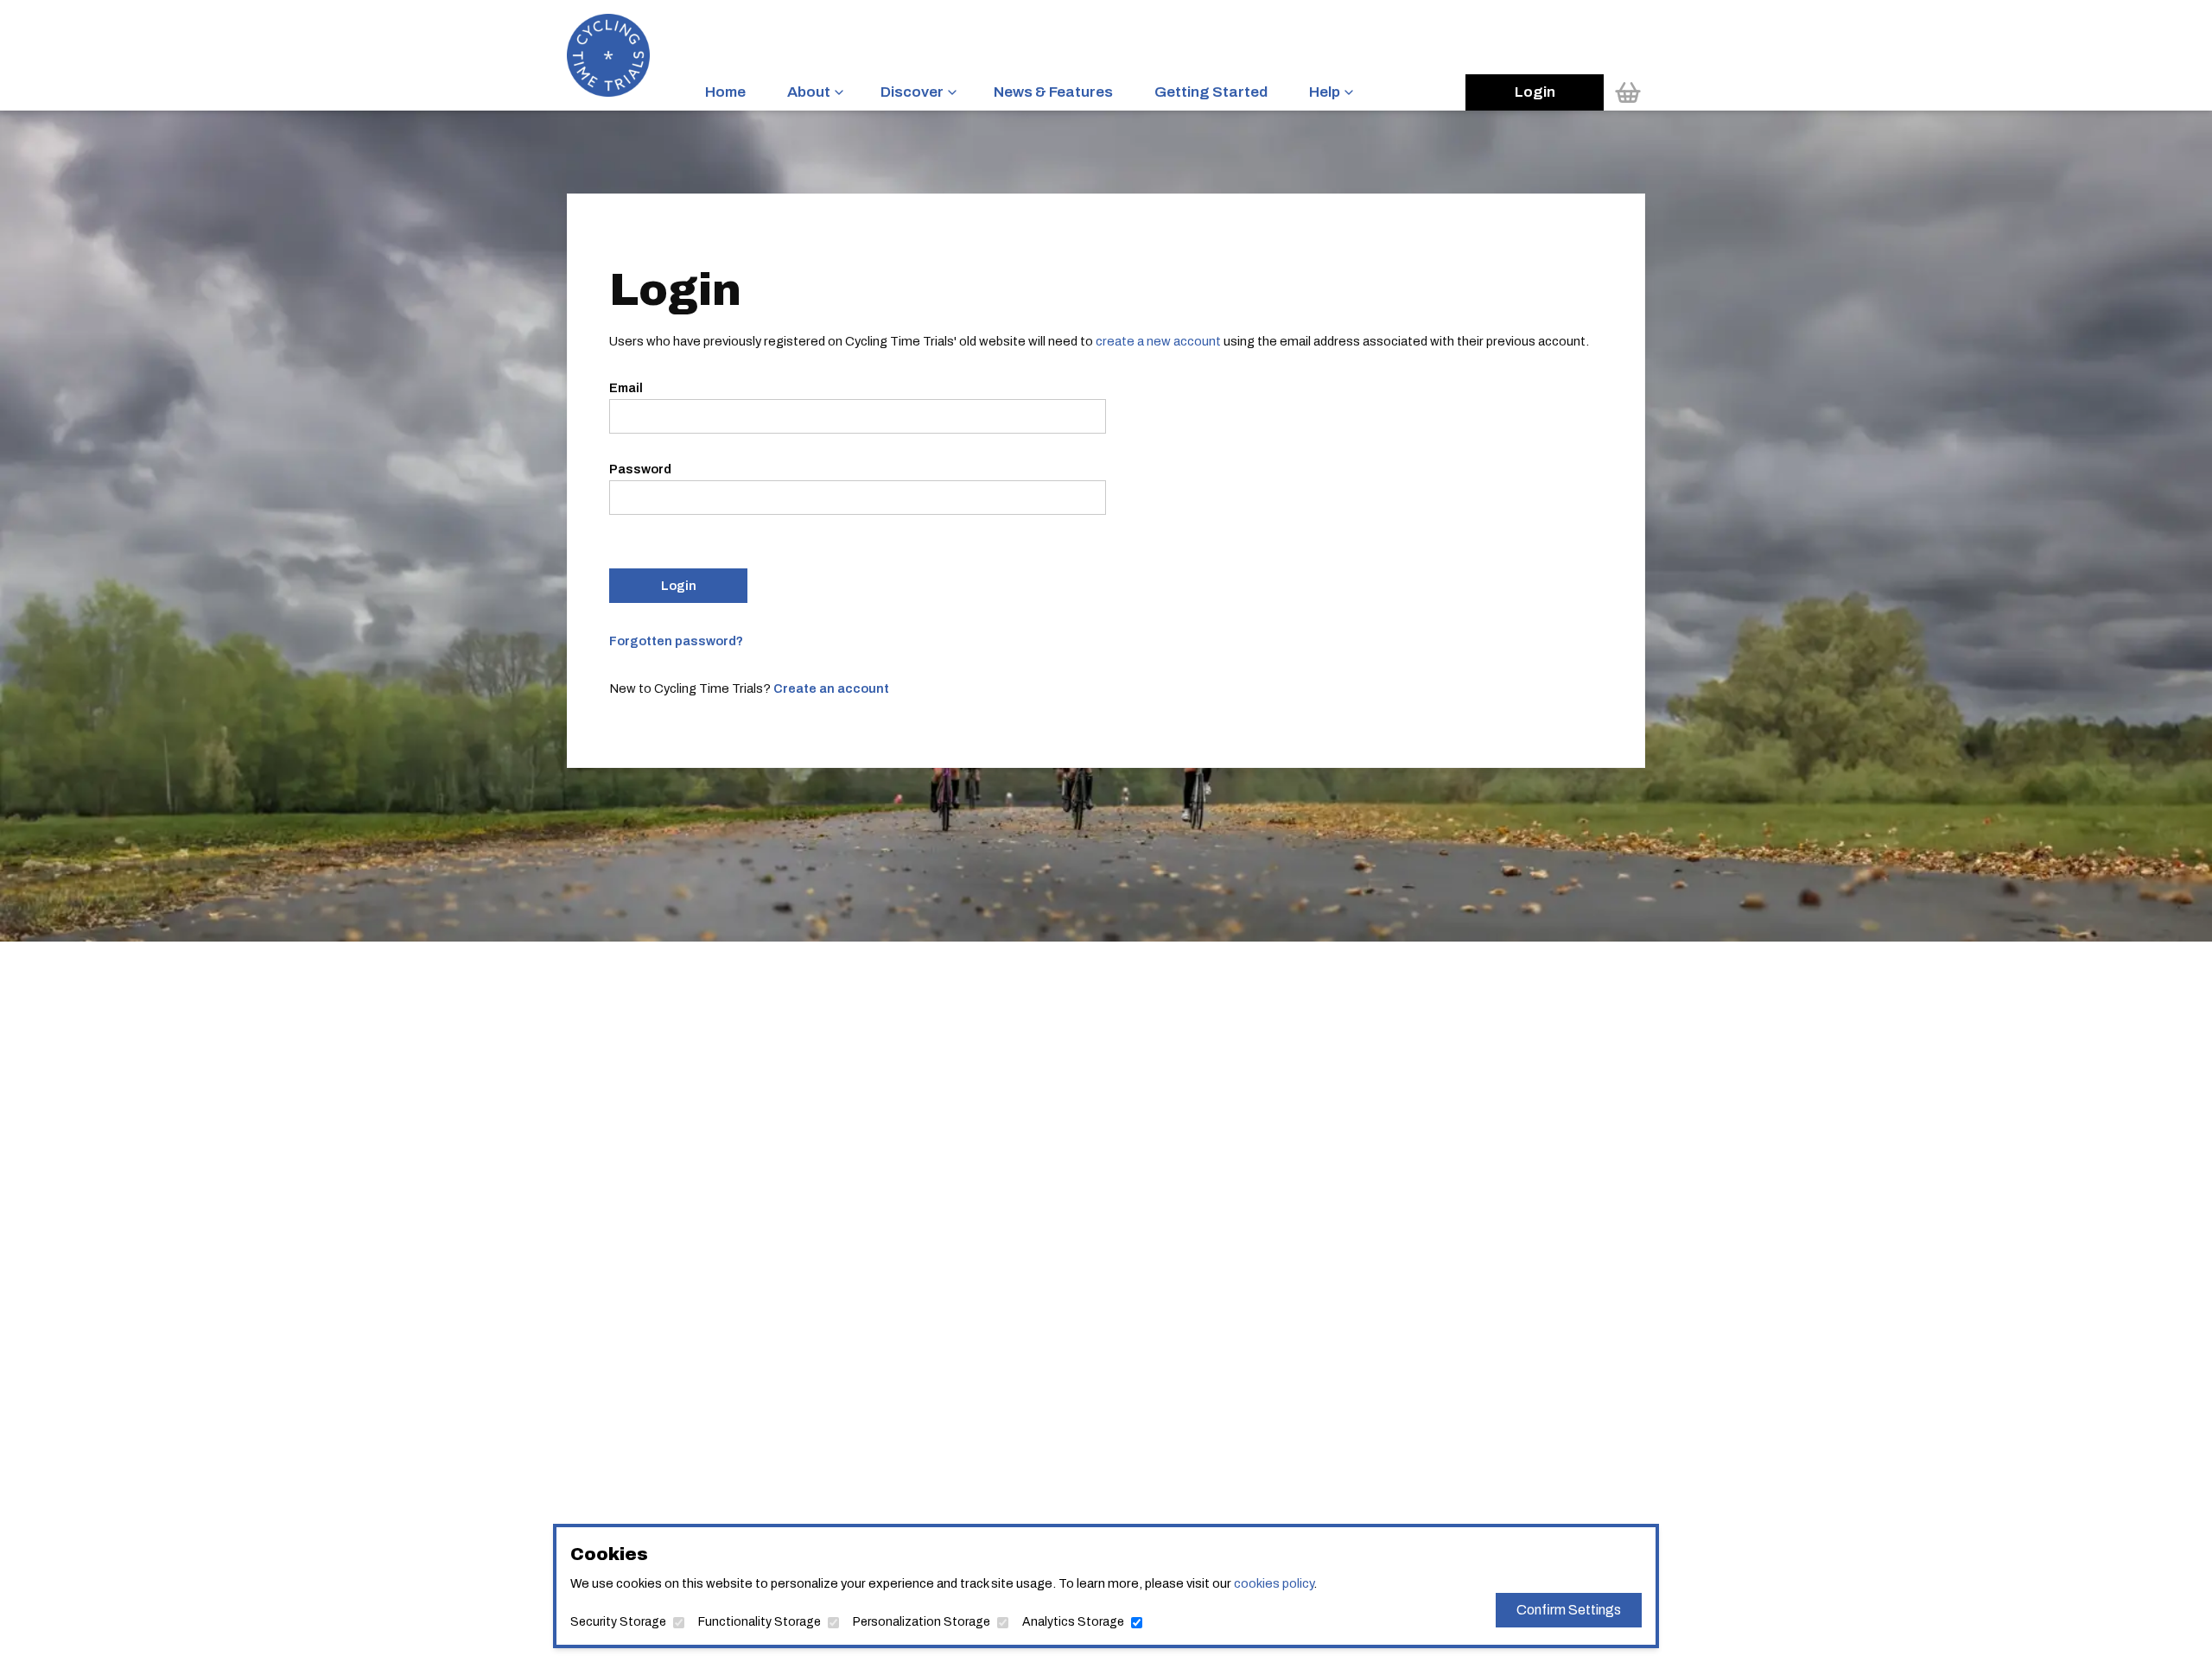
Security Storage (618, 1622)
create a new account (1158, 341)
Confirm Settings (1569, 1610)
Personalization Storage (922, 1622)
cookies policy (1274, 1583)
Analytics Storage (1073, 1622)
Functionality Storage (760, 1622)
